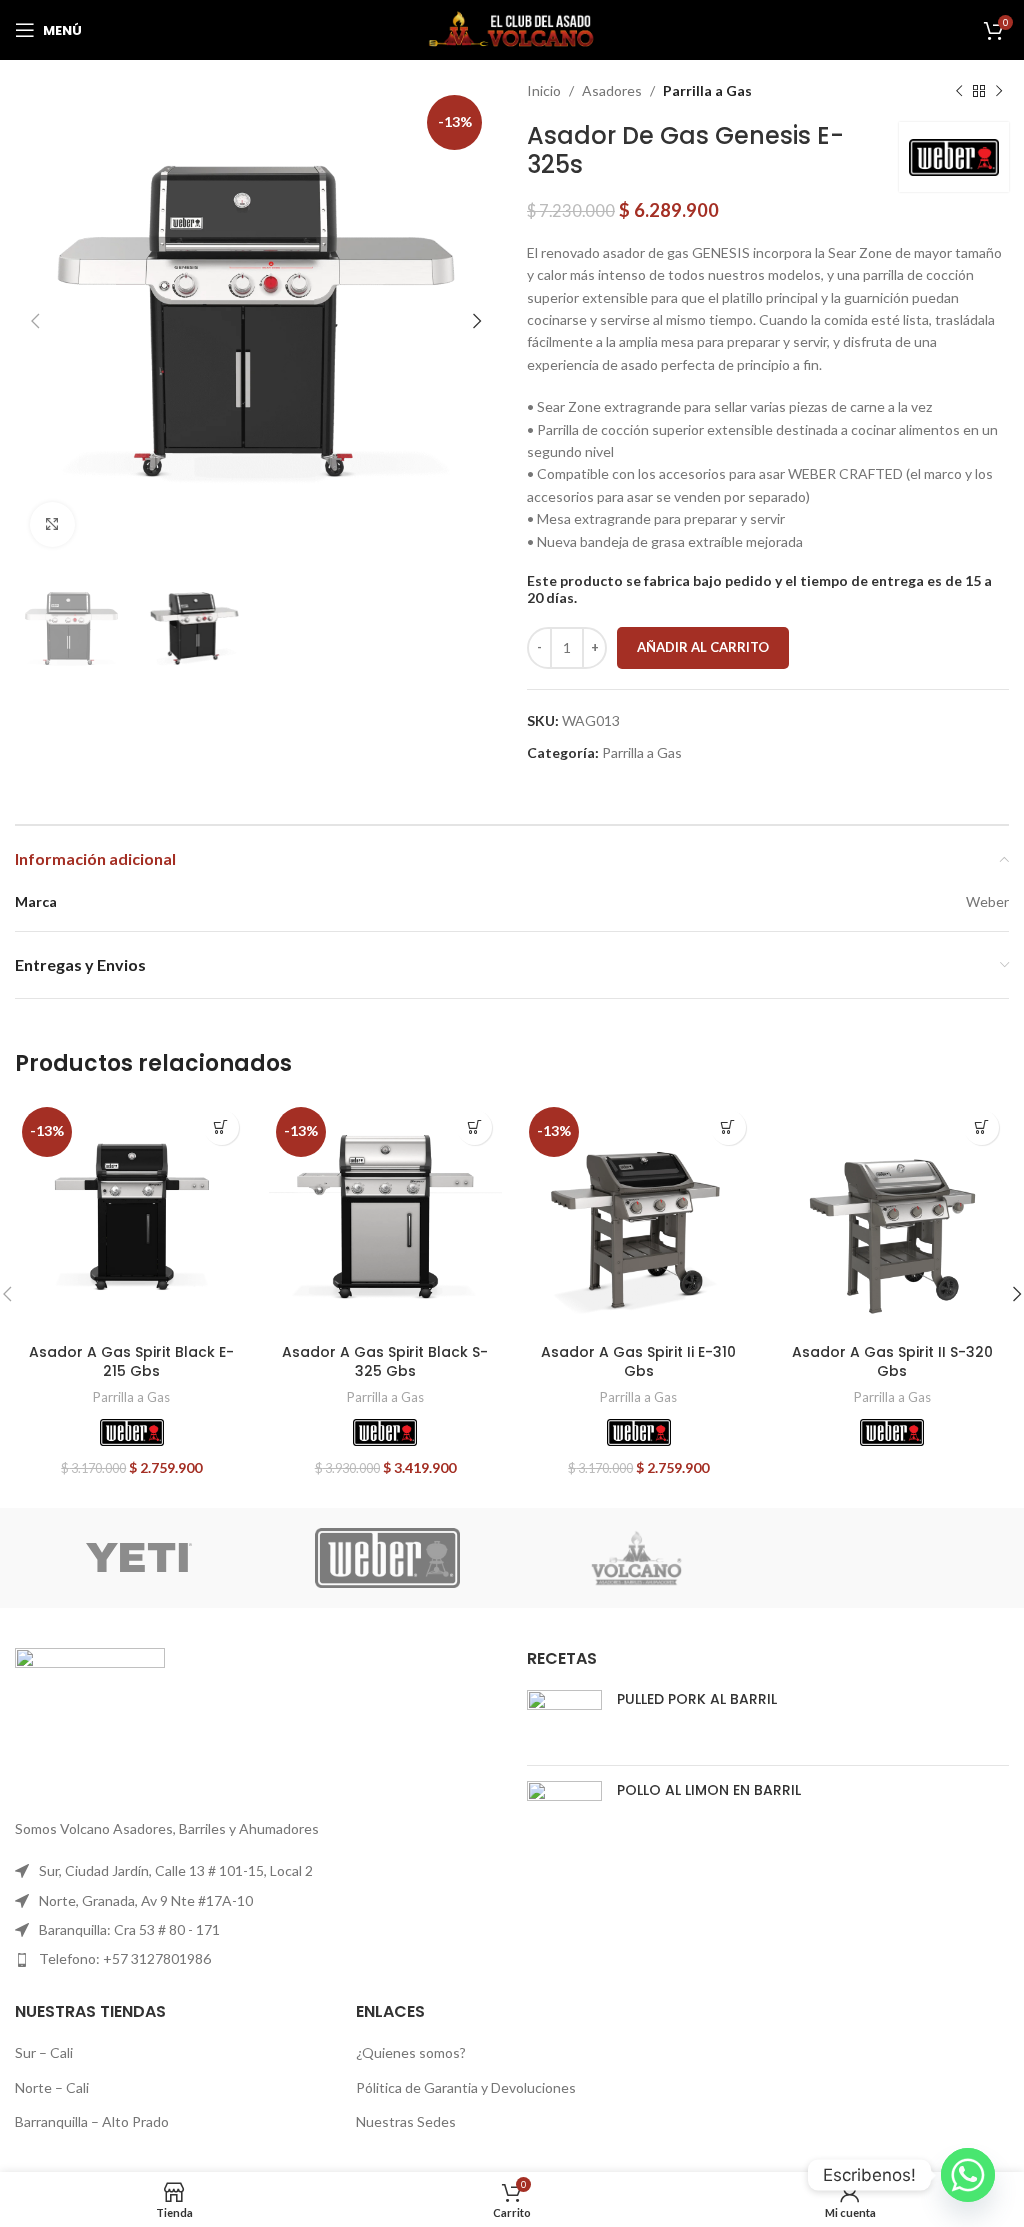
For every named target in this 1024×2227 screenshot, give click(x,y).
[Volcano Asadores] (636, 1558)
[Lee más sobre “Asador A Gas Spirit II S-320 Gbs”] (981, 1127)
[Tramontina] (884, 1558)
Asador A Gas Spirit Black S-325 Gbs (385, 1362)
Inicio (544, 90)
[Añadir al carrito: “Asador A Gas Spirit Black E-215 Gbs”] (221, 1127)
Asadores (612, 90)
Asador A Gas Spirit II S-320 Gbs (892, 1362)
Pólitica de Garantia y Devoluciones (466, 2087)
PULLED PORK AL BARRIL (697, 1699)
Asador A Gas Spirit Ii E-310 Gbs (638, 1362)
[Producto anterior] (959, 91)
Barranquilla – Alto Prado (92, 2121)
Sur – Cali (44, 2052)
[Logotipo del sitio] (512, 28)
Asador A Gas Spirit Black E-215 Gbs (131, 1362)
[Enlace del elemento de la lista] (256, 1959)
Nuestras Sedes (406, 2121)
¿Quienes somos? (411, 2052)
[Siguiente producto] (999, 91)
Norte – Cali (52, 2087)
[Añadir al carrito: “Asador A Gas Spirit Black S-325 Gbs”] (474, 1127)
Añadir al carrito (703, 647)
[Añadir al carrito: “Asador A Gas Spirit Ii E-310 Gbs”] (728, 1127)
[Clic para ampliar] (52, 524)
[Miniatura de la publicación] (564, 1720)
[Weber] (132, 1432)
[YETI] (139, 1558)
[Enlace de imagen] (90, 1720)
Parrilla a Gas (707, 90)
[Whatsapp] (968, 2175)
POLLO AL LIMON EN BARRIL (709, 1790)
